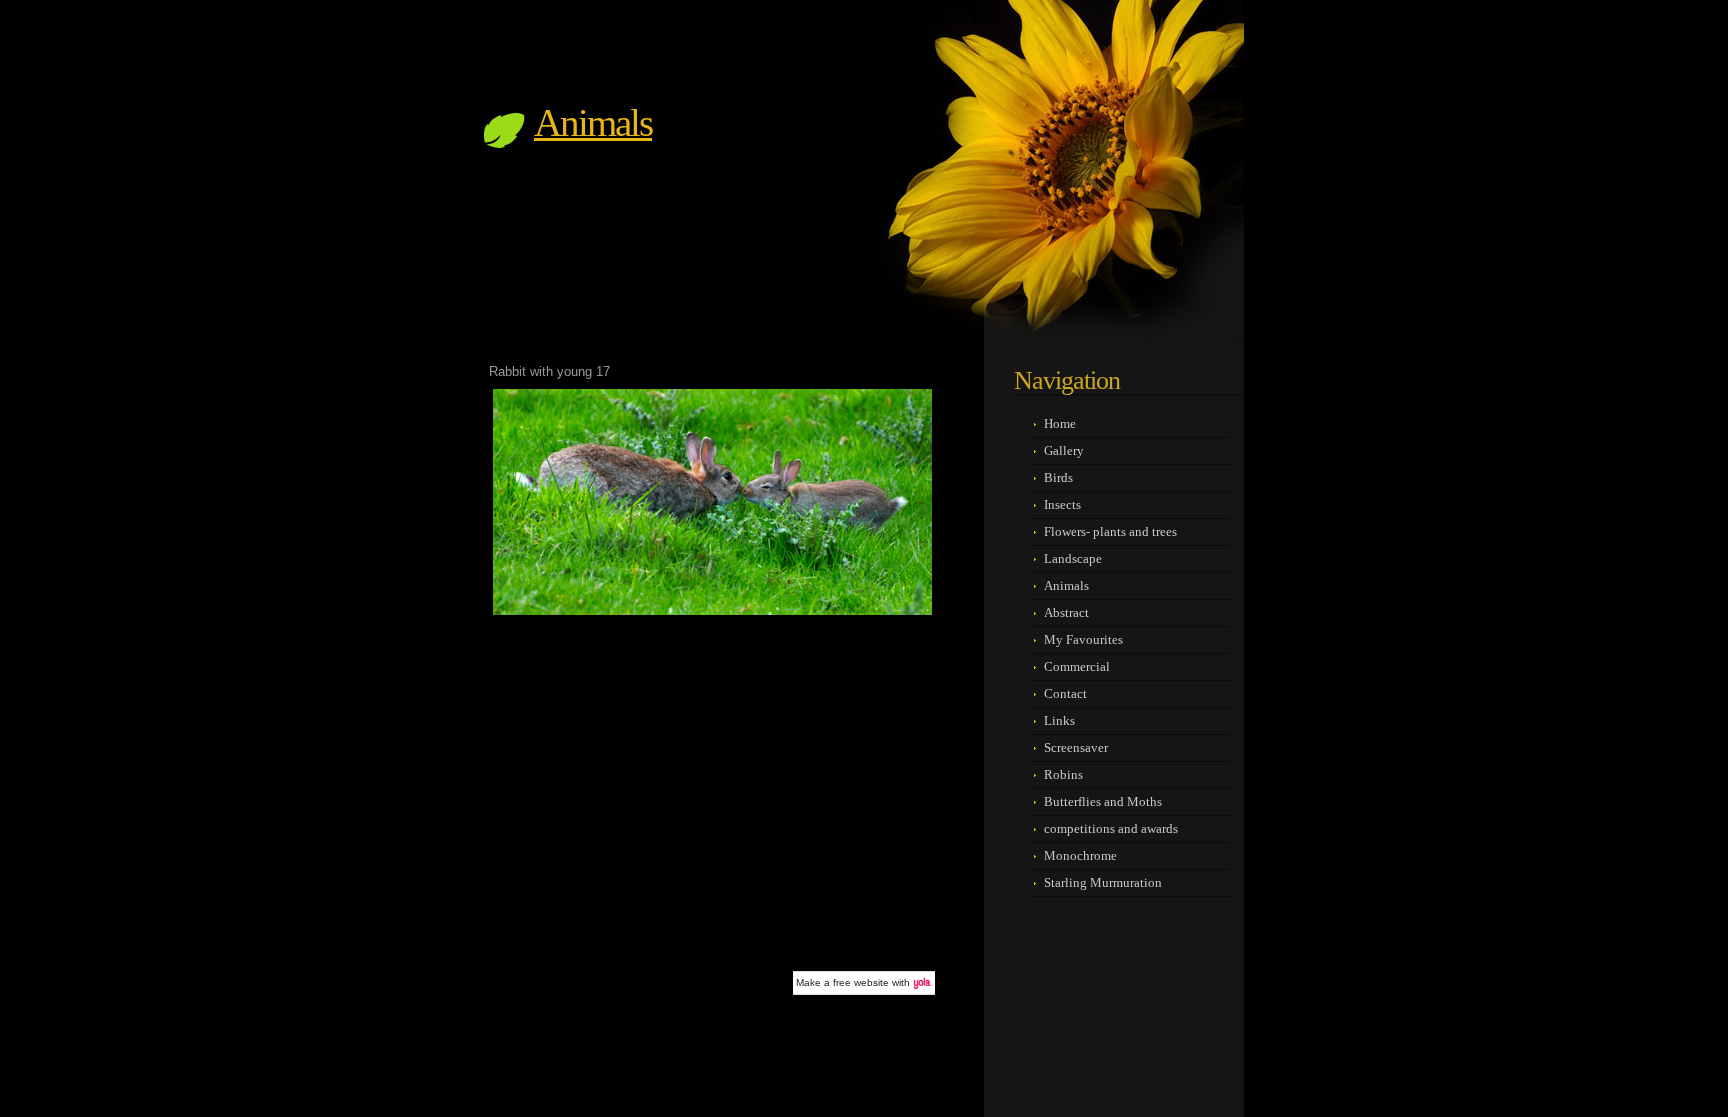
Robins (1063, 774)
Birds (1058, 477)
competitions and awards (1111, 828)
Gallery (1064, 450)
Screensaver (1076, 747)
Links (1059, 720)
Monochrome (1080, 855)
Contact (1065, 693)
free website (861, 982)
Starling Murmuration (1103, 882)
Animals (593, 122)
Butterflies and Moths (1103, 801)
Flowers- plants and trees (1110, 531)
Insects (1062, 504)
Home (1060, 423)
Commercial (1077, 666)
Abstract (1066, 612)
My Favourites (1083, 639)
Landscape (1073, 558)
